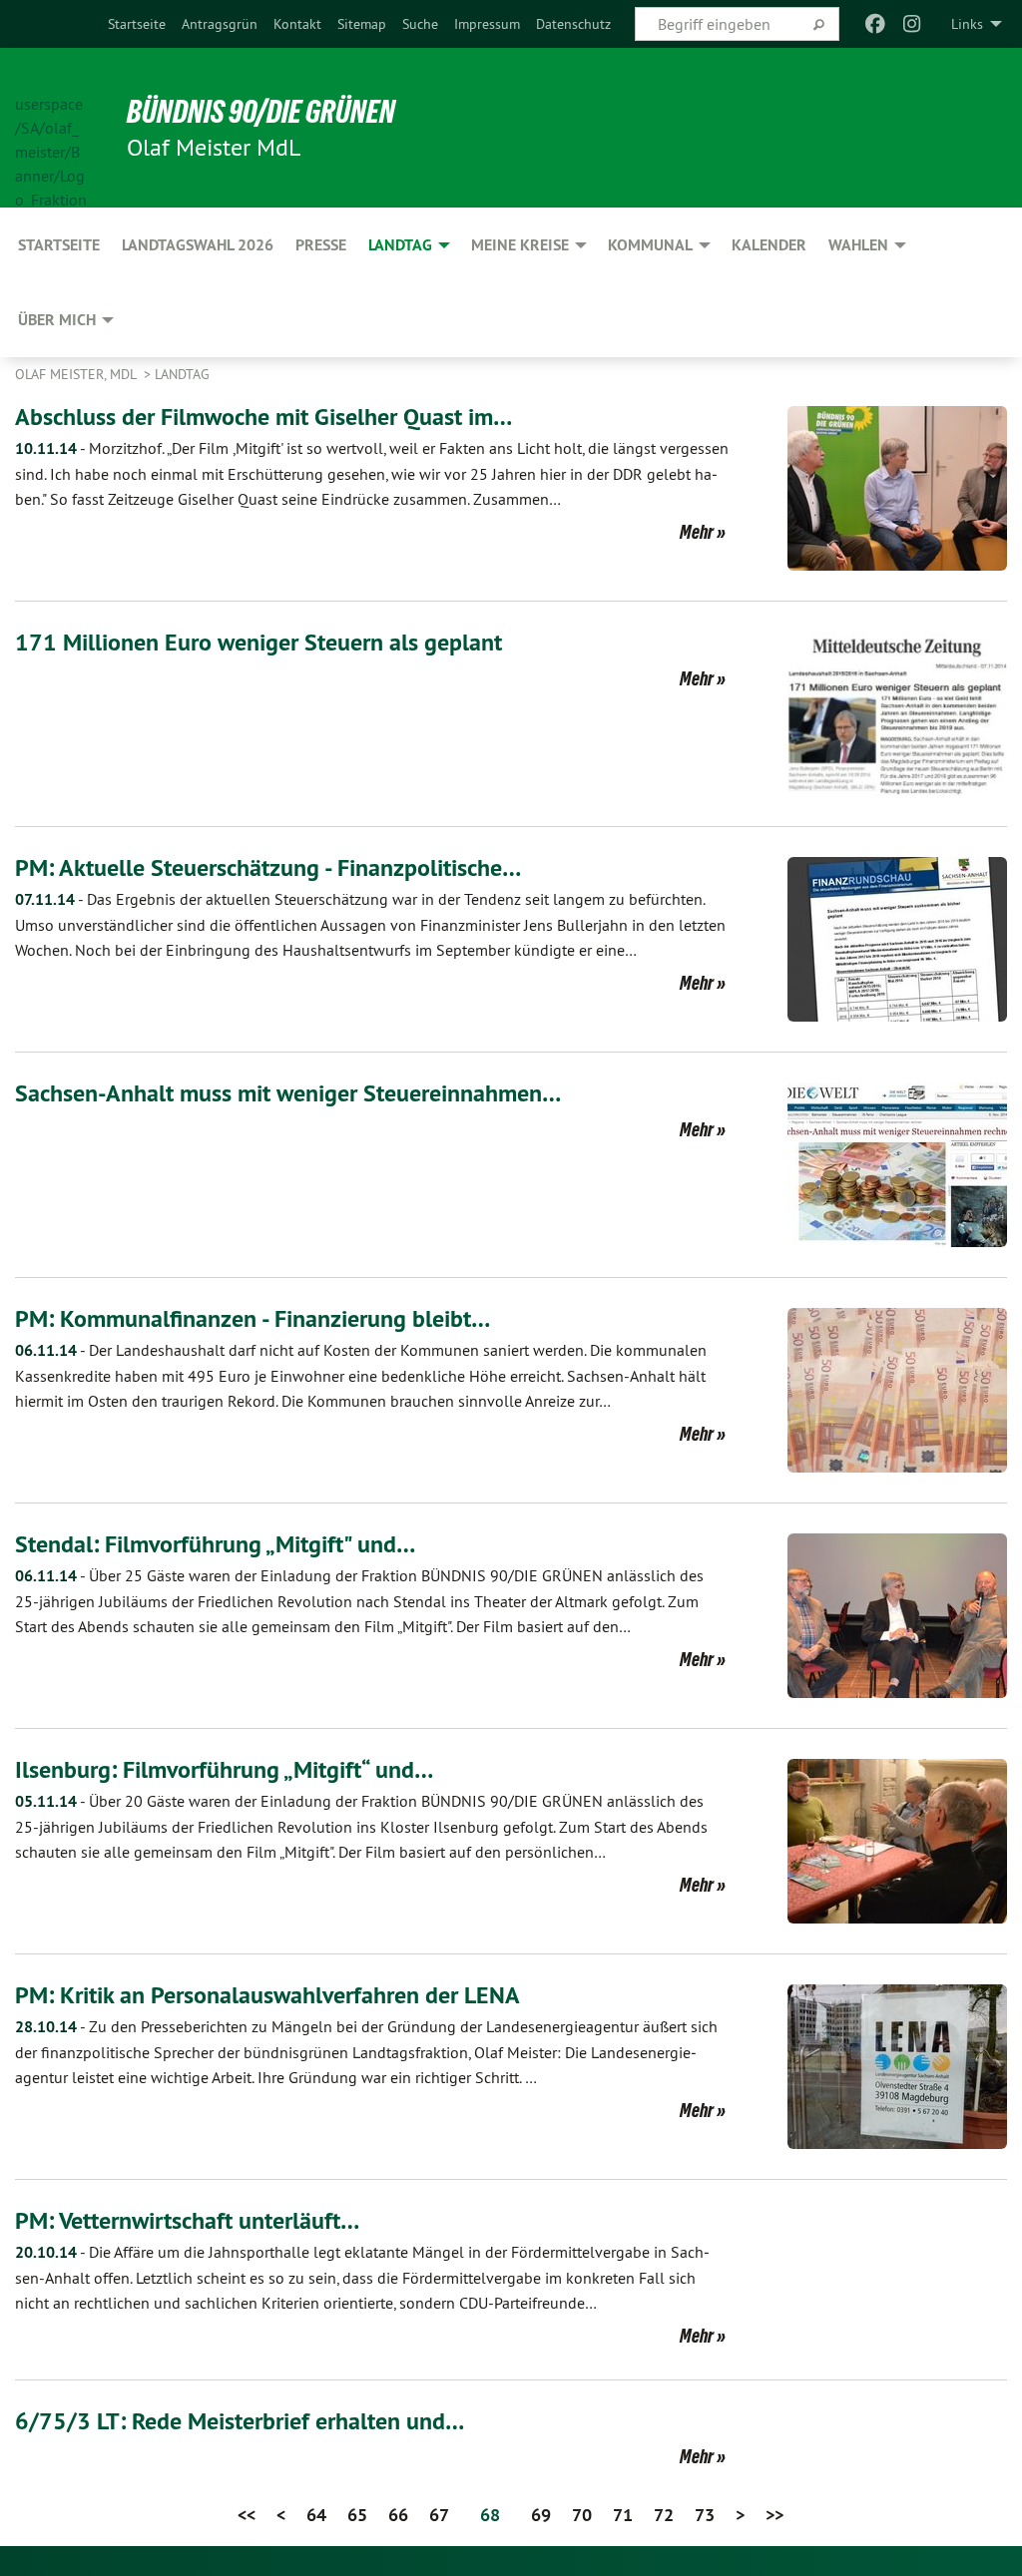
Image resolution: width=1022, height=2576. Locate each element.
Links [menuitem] (967, 24)
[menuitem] (137, 24)
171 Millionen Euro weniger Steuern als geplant (258, 642)
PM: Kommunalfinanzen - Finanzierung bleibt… (253, 1318)
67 (439, 2515)
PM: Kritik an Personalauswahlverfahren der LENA (267, 1995)
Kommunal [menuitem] (650, 245)
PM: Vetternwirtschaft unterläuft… (187, 2220)
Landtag (182, 374)
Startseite (137, 24)
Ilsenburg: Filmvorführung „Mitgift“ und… (224, 1769)
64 (316, 2515)
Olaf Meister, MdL (77, 374)
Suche (420, 24)
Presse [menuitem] (321, 245)
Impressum (487, 24)
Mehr (697, 532)
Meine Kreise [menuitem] (520, 245)
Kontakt (297, 24)
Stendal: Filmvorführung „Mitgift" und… (215, 1544)
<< (247, 2515)
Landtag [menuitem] (400, 245)
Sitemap (362, 24)
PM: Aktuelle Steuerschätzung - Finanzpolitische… (268, 867)
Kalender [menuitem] (769, 245)
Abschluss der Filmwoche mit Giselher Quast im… (263, 417)
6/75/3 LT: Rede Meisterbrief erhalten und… (240, 2421)
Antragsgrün (220, 24)
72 (664, 2515)
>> (774, 2515)
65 (357, 2515)
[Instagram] (912, 24)
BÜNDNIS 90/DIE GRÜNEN (261, 112)
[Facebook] (876, 24)
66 (398, 2515)
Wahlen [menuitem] (858, 245)
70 (582, 2515)
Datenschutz (573, 24)
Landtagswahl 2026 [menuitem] (198, 245)
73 (705, 2515)
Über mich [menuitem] (57, 320)
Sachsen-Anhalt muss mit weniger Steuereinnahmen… (288, 1093)
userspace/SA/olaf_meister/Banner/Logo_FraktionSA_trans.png (51, 129)
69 (541, 2515)
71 (623, 2515)
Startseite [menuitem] (59, 245)
